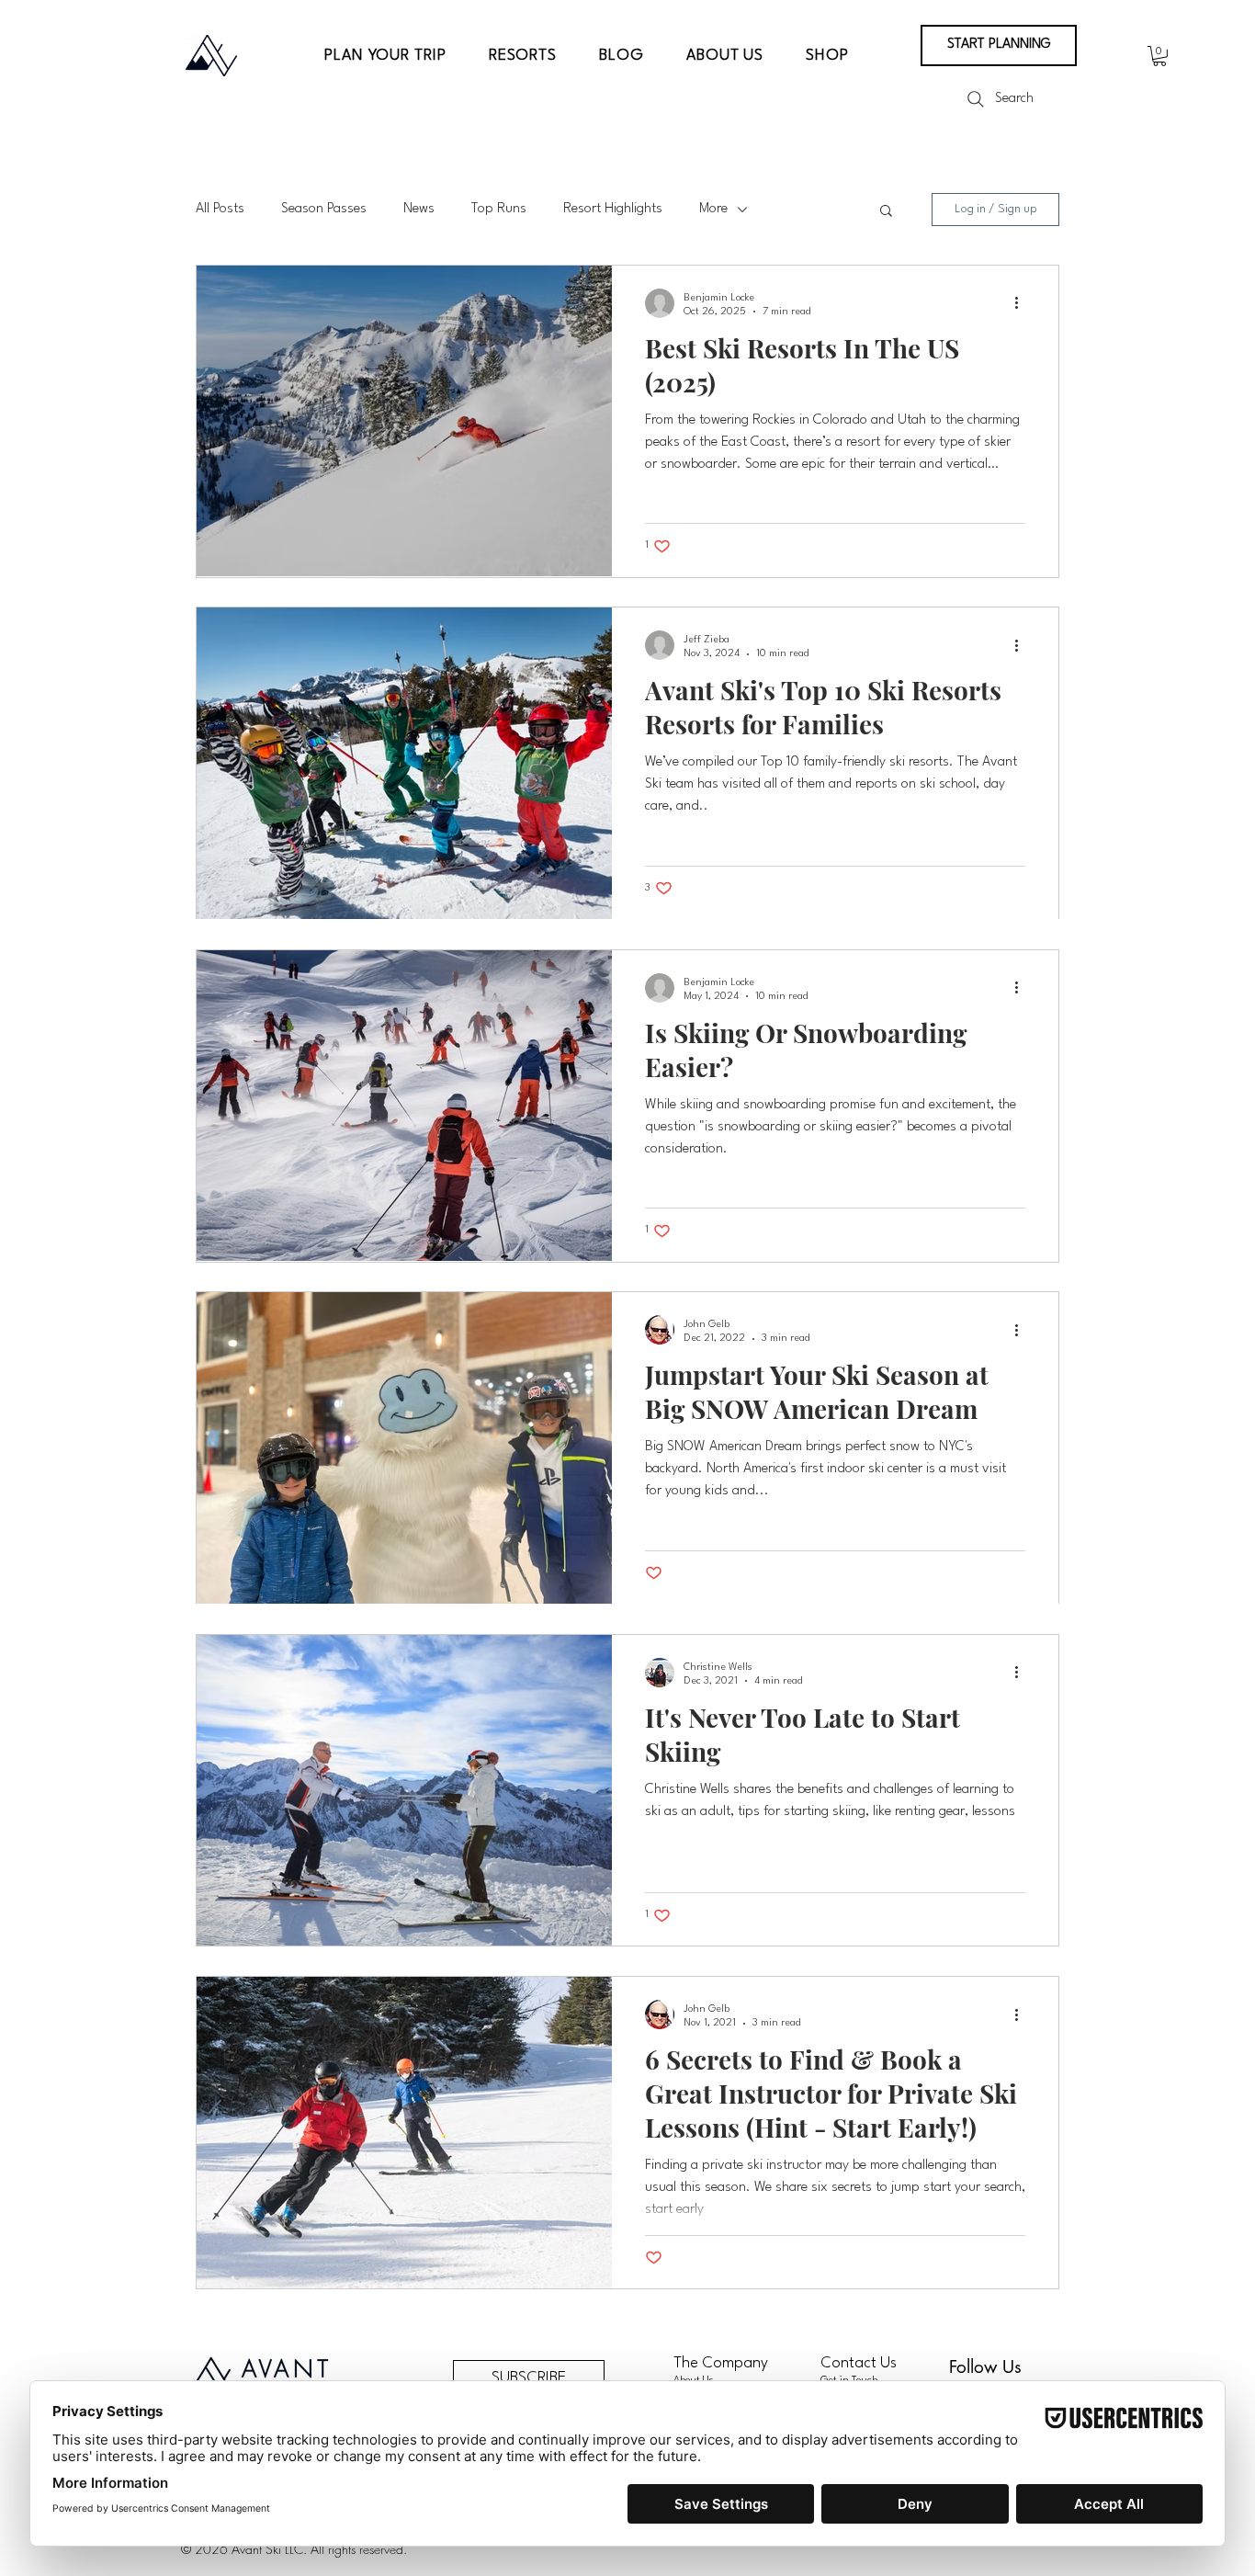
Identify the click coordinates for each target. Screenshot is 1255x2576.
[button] (385, 56)
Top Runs (499, 209)
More (713, 209)
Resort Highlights (613, 209)
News (419, 209)
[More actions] (1023, 303)
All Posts (220, 209)
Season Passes (324, 209)
